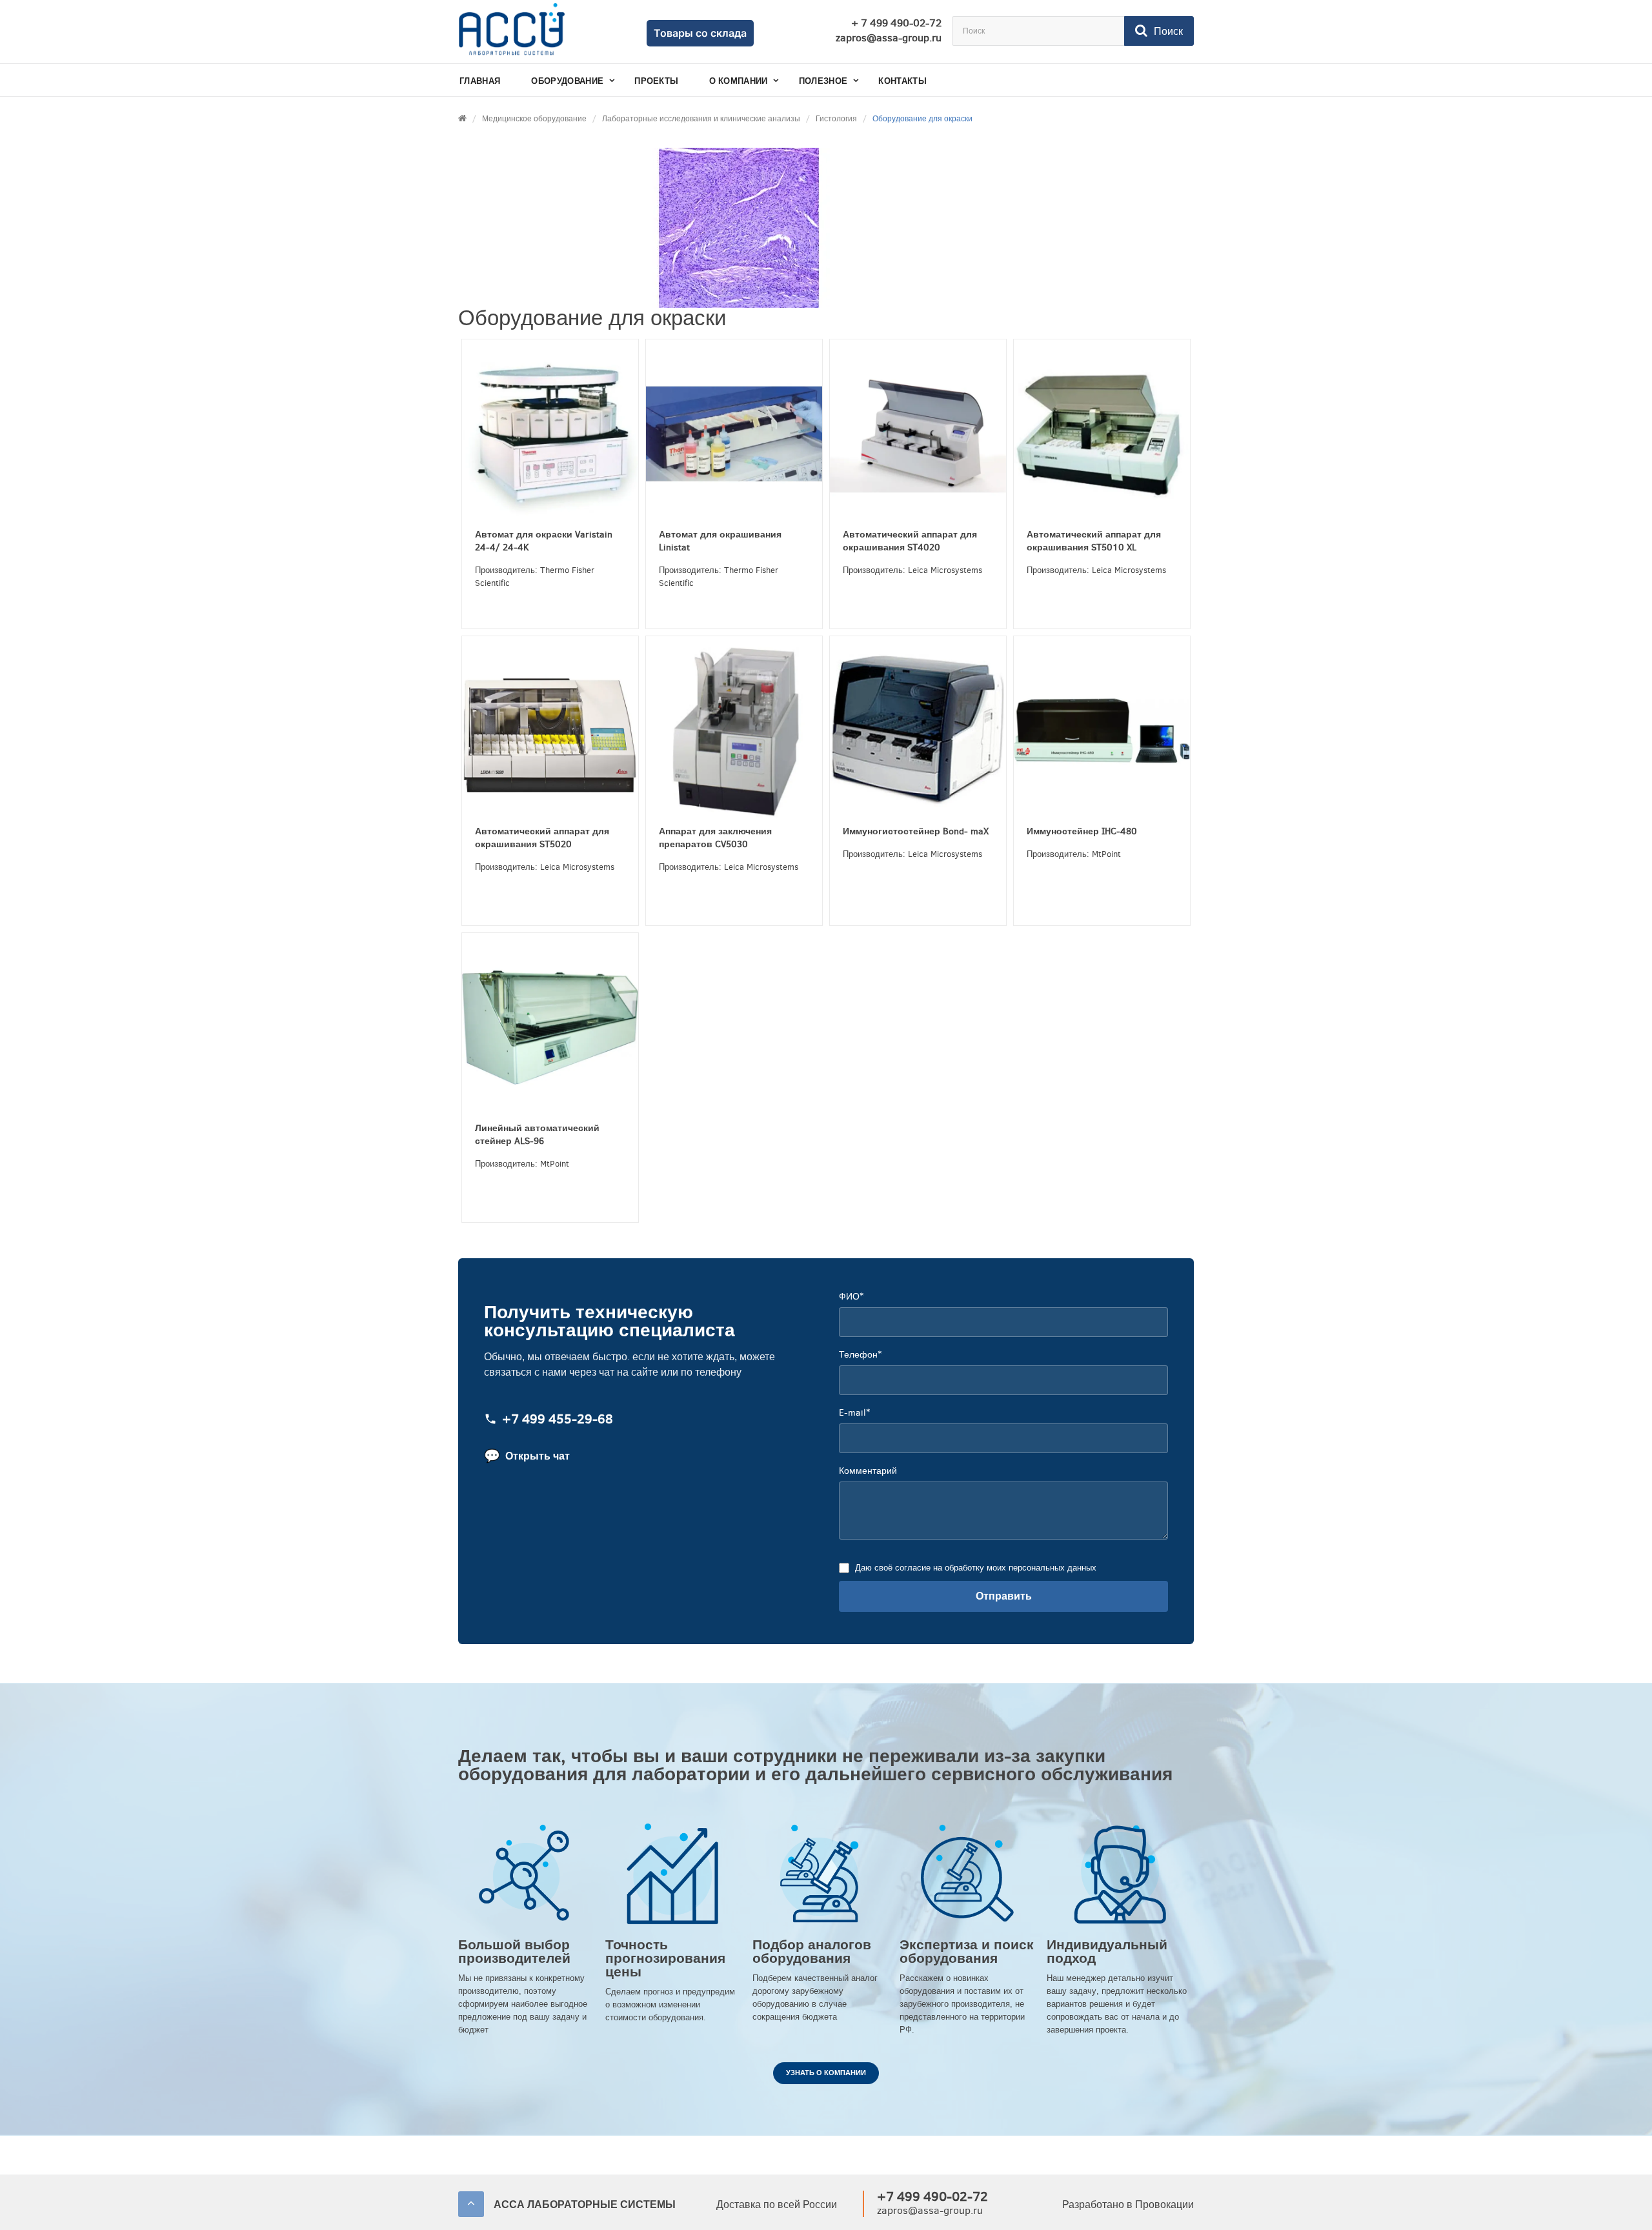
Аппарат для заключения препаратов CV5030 (715, 838)
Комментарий (868, 1471)
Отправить (1004, 1596)
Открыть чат (527, 1456)
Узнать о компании (826, 2073)
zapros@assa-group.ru (889, 38)
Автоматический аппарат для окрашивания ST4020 (910, 541)
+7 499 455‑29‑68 (558, 1420)
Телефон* (860, 1355)
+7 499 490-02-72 (932, 2197)
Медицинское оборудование (534, 119)
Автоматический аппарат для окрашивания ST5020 (542, 838)
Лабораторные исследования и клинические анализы (701, 119)
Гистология (836, 119)
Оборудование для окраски (922, 119)
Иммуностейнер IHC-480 (1082, 831)
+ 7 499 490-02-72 (896, 23)
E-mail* (854, 1413)
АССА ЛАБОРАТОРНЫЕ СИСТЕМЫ (585, 2205)
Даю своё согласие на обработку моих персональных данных (976, 1568)
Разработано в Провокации (1128, 2205)
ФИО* (851, 1297)
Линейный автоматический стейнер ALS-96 (537, 1135)
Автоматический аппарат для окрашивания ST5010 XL (1094, 541)
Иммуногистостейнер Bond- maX (916, 831)
